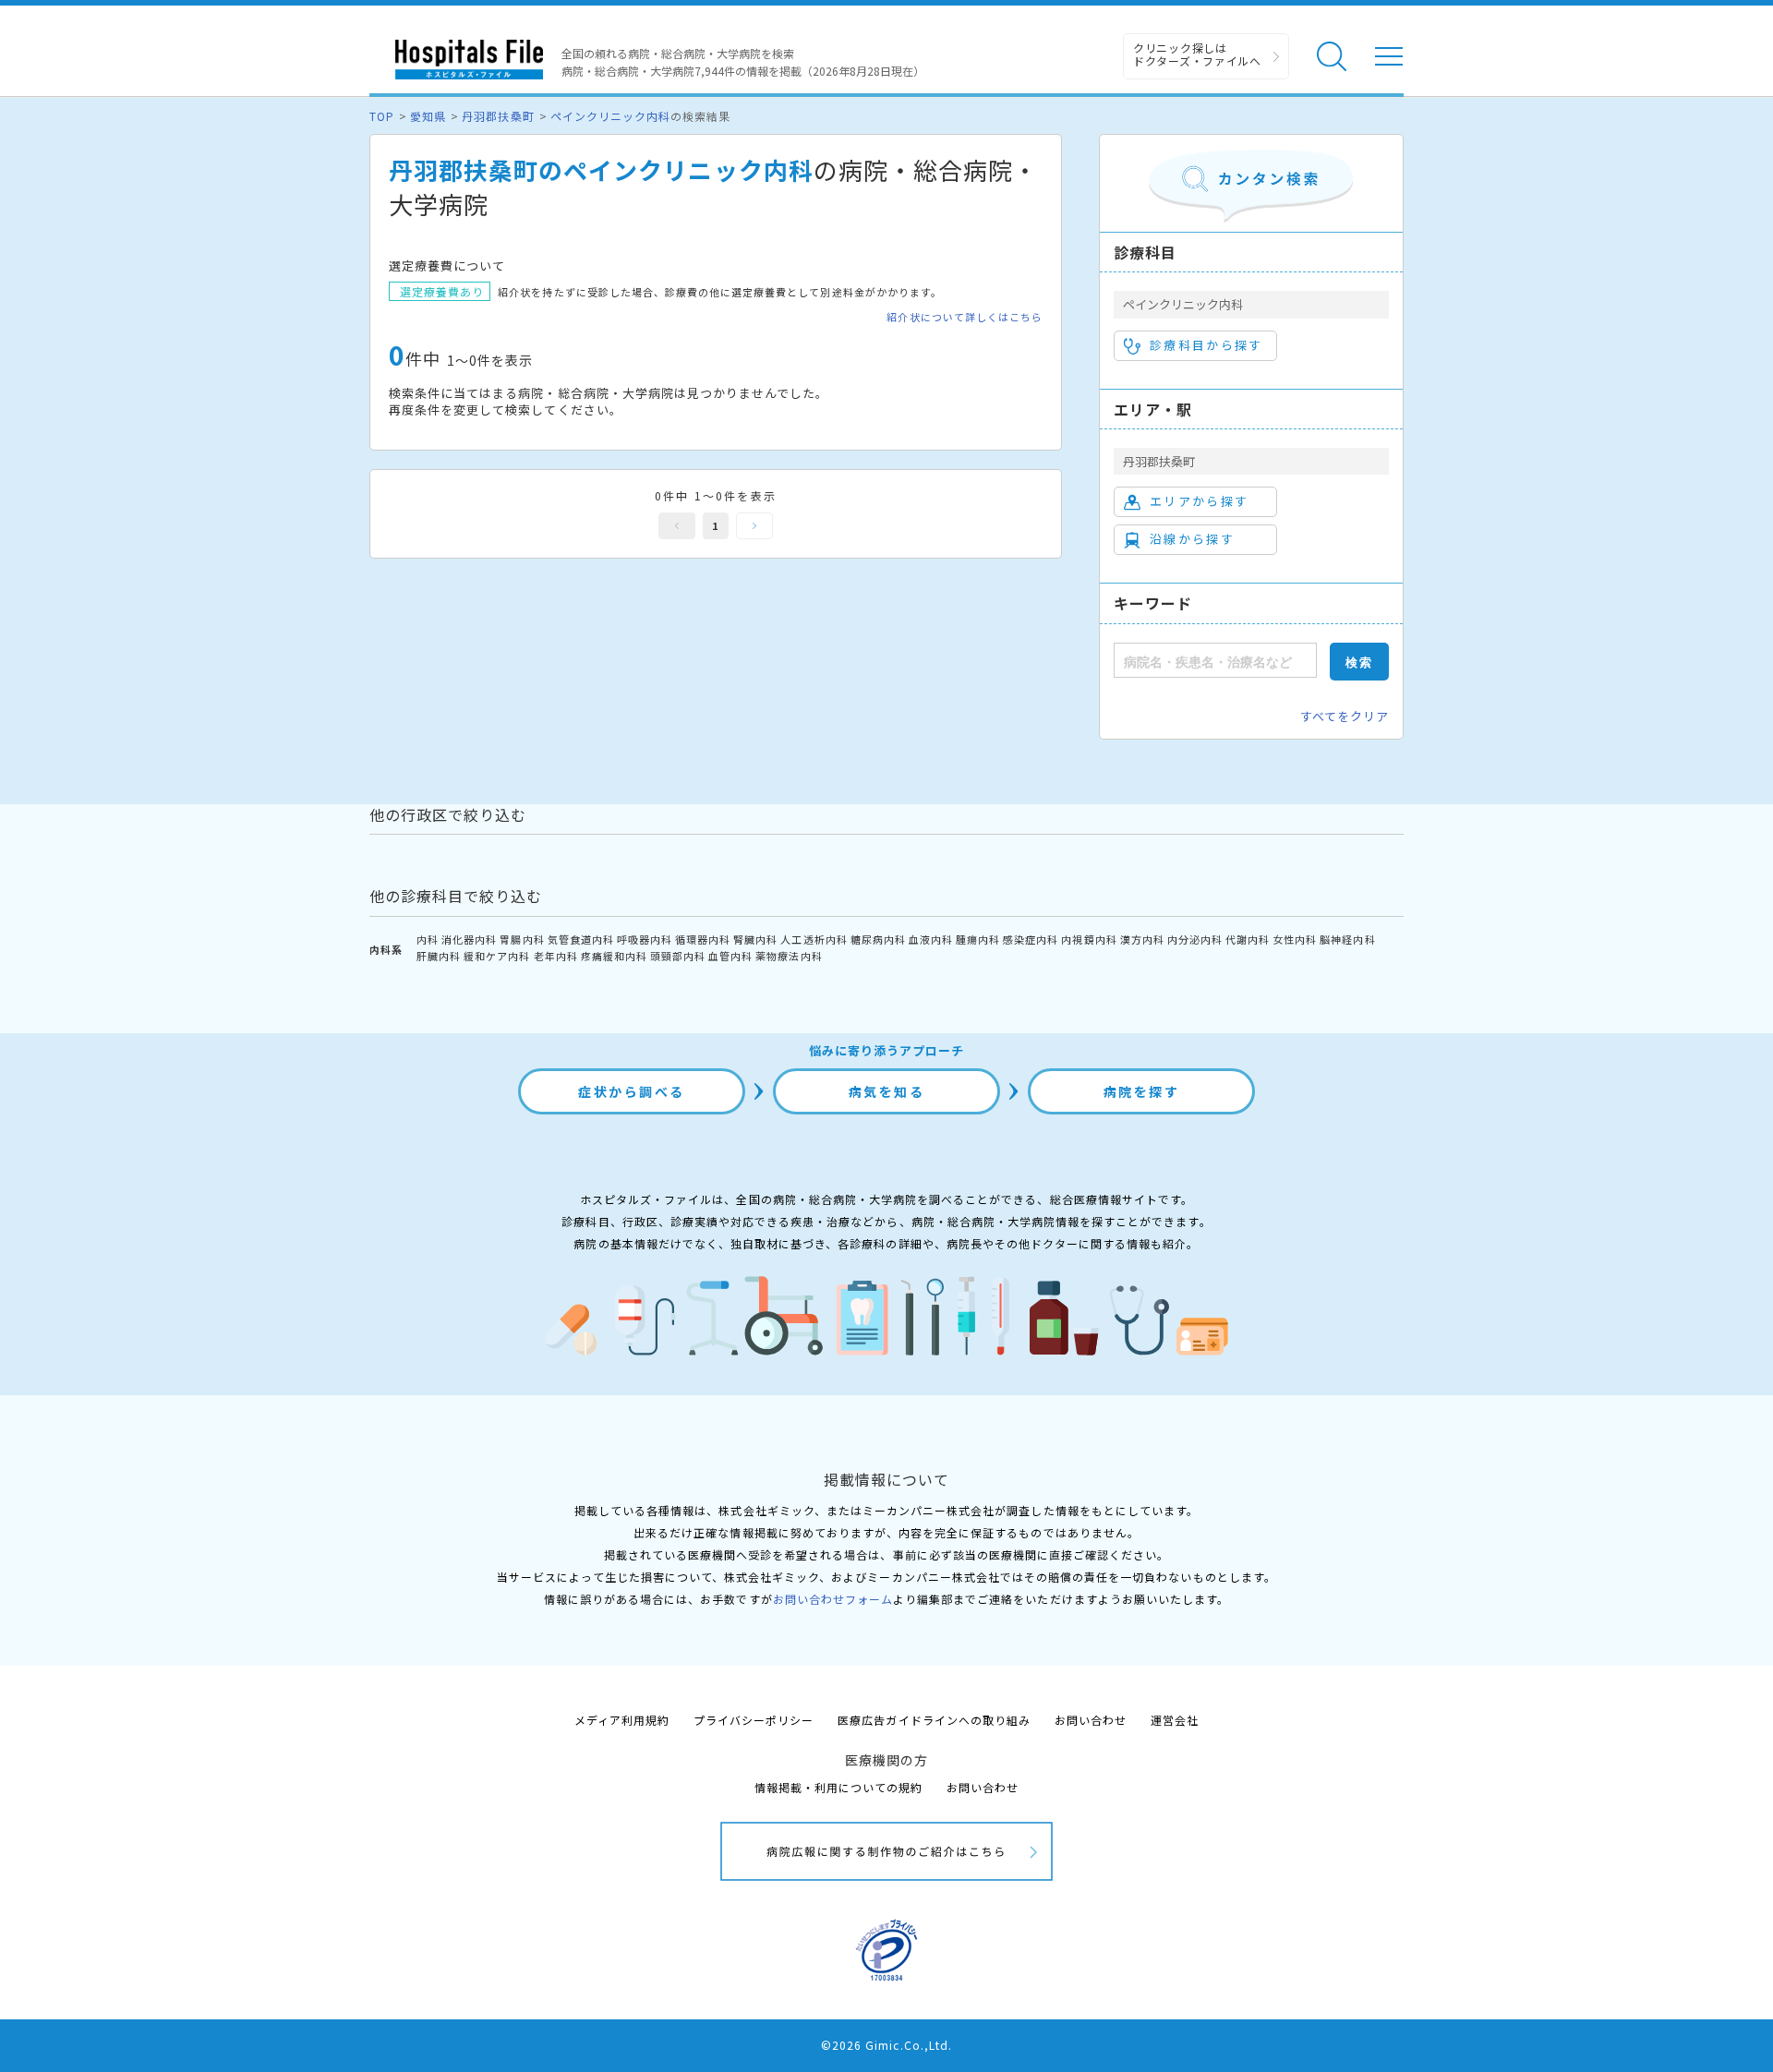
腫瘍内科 (978, 939)
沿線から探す (1192, 539)
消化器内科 (469, 939)
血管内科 (730, 956)
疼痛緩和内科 (614, 956)
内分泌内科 (1195, 939)
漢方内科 (1142, 939)
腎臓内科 (755, 939)
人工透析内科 (814, 939)
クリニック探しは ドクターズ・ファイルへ (1197, 54)
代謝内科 (1248, 939)
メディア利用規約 (622, 1720)
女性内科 (1295, 939)
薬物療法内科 (789, 956)
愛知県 (428, 116)
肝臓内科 (439, 956)
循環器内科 (703, 939)
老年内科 (556, 956)
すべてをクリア (1345, 716)
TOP (382, 116)
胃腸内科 (522, 939)
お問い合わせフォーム (833, 1599)
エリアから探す (1199, 501)
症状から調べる (632, 1091)
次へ (754, 526)
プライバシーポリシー (754, 1720)
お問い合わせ (1091, 1720)
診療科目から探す (1206, 345)
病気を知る (887, 1091)
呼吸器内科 (645, 939)
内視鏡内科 (1089, 939)
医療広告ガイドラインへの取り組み (934, 1720)
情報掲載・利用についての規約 (839, 1787)
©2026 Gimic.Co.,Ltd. (886, 2045)
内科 (428, 939)
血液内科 (931, 939)
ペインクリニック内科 (610, 116)
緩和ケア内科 (497, 956)
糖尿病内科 (878, 939)
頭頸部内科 (678, 956)
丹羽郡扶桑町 (498, 116)
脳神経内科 (1347, 939)
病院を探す (1142, 1091)
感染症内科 (1031, 939)
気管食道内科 (581, 939)
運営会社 (1175, 1720)
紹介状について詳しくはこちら (965, 317)
